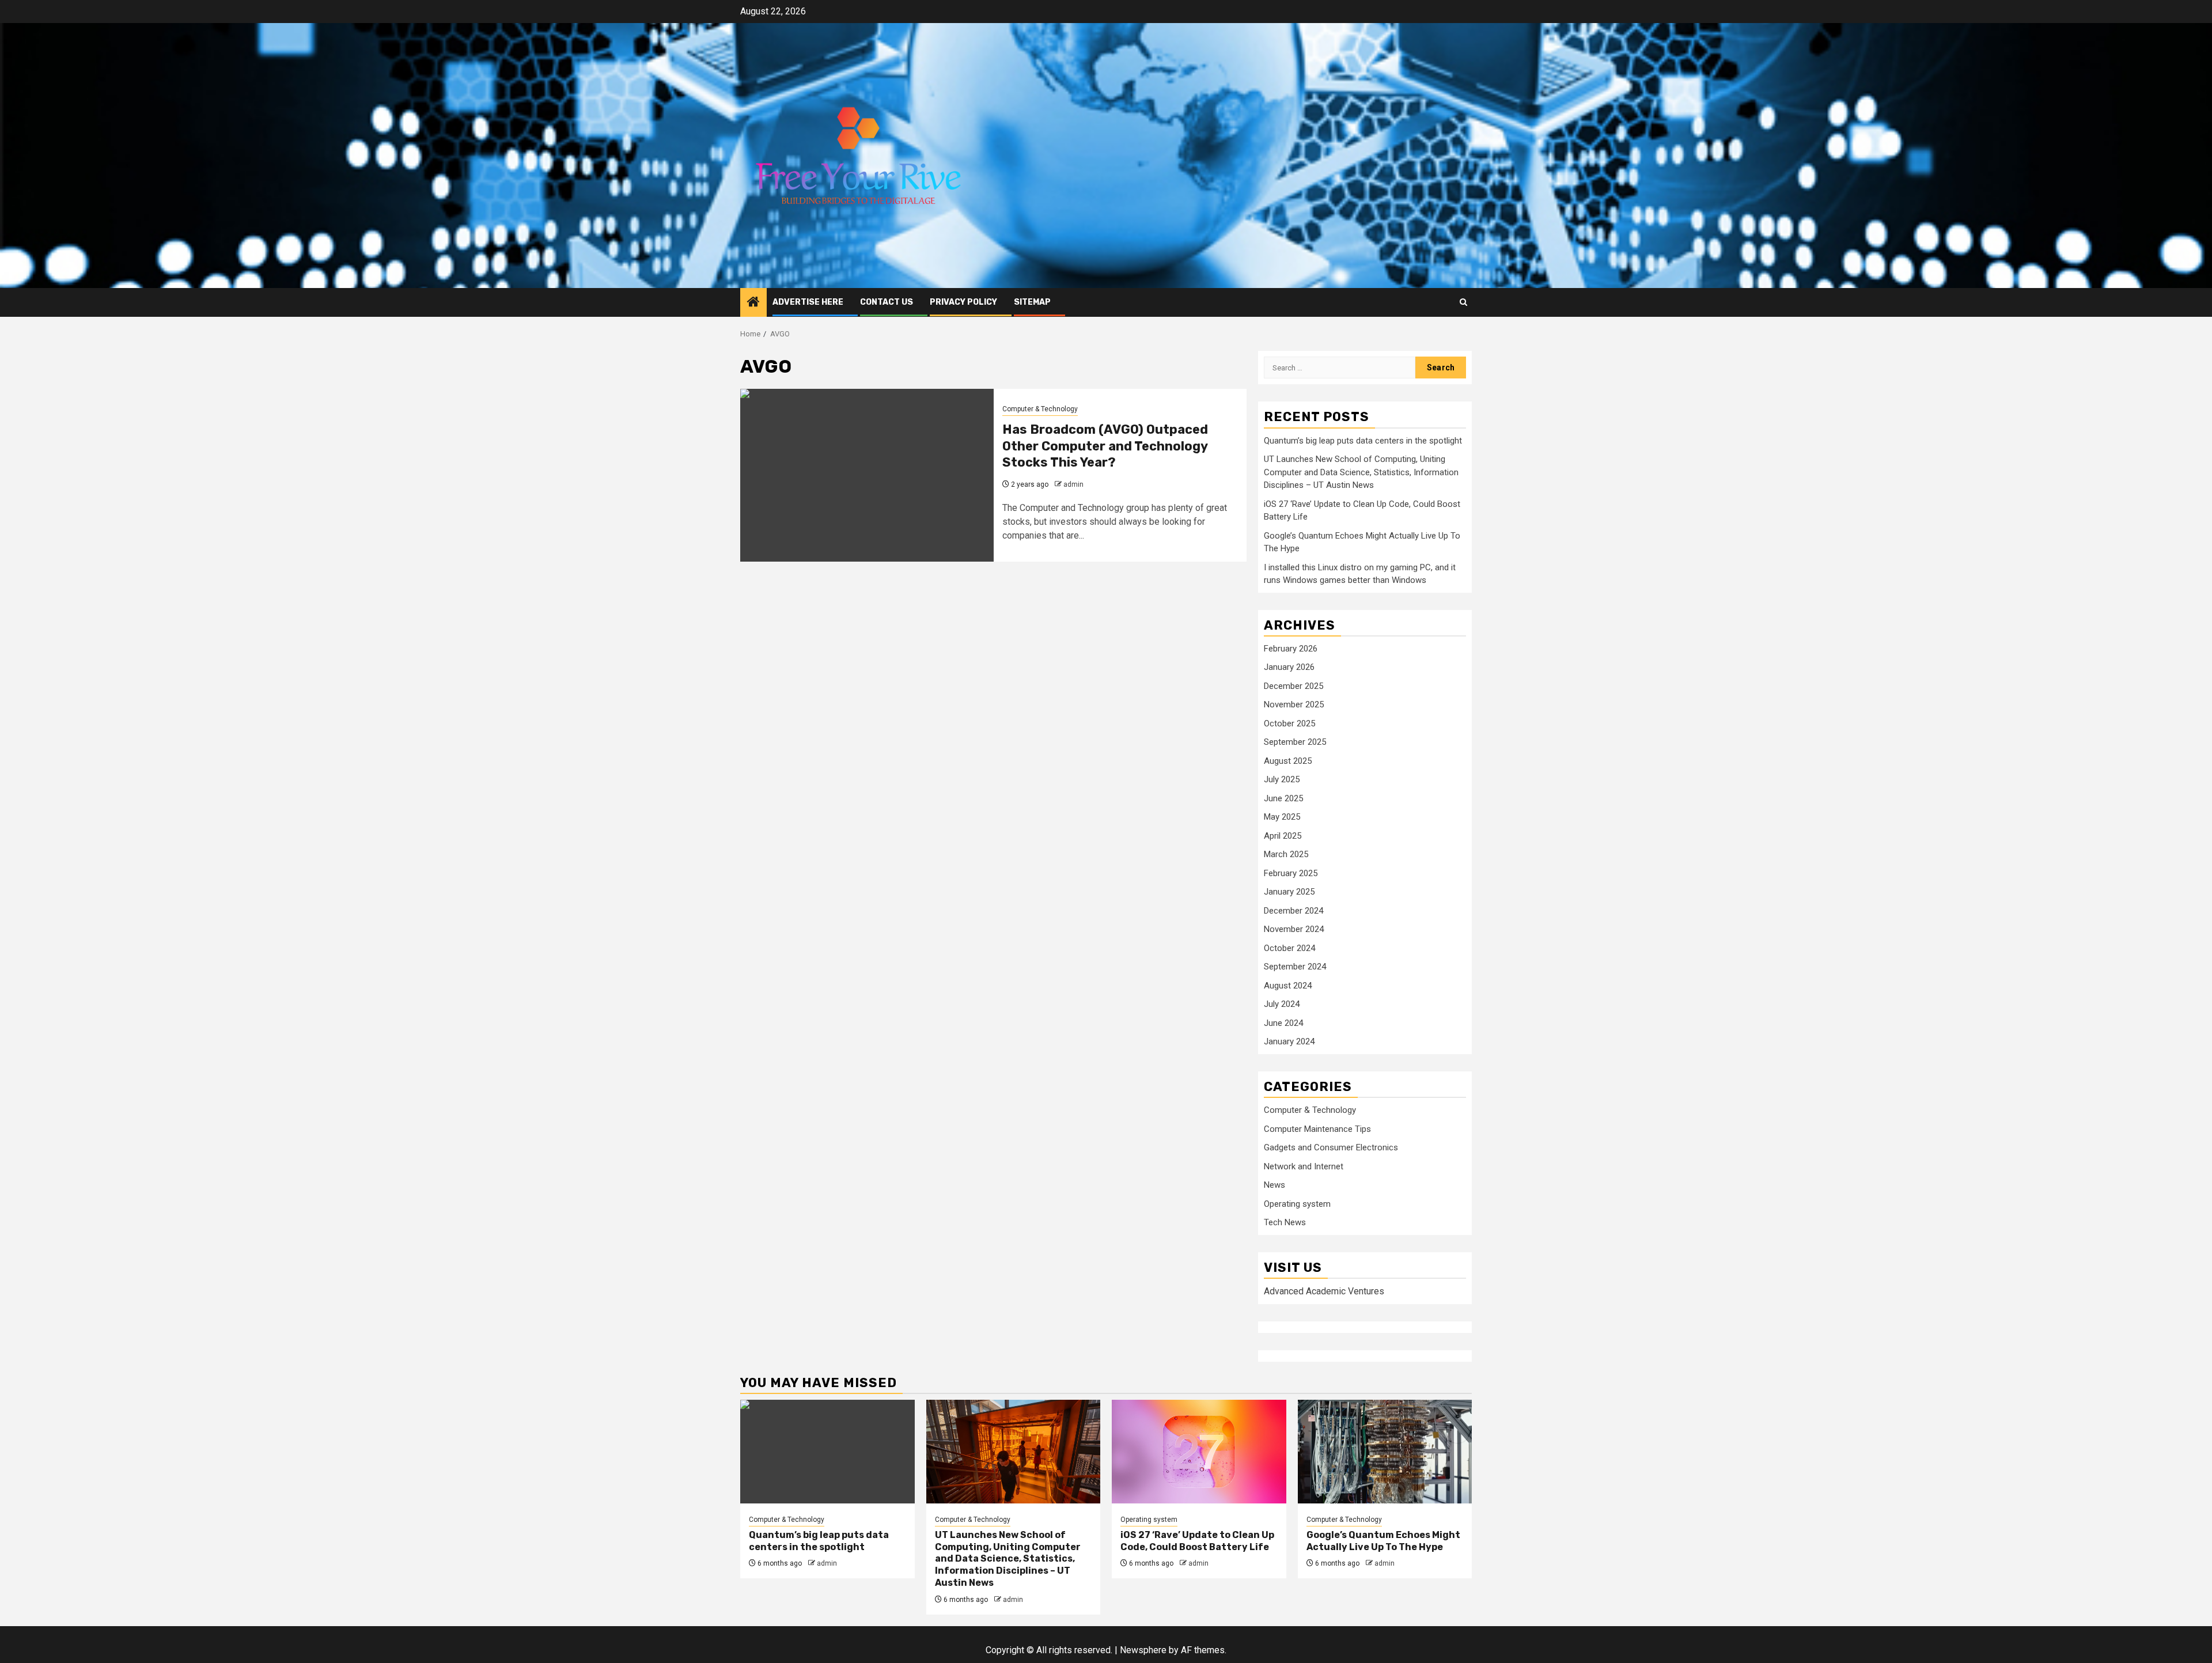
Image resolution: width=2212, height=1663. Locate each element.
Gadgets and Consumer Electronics (1331, 1147)
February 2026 (1291, 649)
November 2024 (1294, 929)
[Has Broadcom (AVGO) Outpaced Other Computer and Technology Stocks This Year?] (867, 475)
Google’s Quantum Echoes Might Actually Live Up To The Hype (1383, 1541)
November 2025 (1294, 704)
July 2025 (1282, 779)
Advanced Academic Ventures (1324, 1291)
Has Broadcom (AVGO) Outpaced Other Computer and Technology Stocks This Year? (1105, 446)
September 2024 (1295, 967)
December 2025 (1294, 686)
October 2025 (1289, 723)
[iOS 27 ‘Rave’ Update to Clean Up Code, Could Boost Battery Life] (1199, 1452)
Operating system (1297, 1204)
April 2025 (1283, 836)
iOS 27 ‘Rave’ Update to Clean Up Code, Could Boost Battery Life (1197, 1541)
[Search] (1463, 302)
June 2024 (1283, 1023)
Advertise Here (808, 302)
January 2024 (1289, 1041)
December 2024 (1294, 911)
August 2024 (1288, 986)
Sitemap (1032, 302)
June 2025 (1283, 798)
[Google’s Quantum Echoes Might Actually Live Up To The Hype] (1385, 1452)
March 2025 (1286, 854)
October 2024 (1289, 948)
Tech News (1285, 1222)
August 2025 (1288, 761)
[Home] (753, 303)
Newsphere (1143, 1650)
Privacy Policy (963, 302)
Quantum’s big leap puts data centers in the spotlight (1363, 441)
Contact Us (887, 302)
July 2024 (1282, 1004)
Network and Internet (1304, 1166)
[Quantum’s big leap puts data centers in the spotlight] (827, 1452)
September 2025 (1295, 742)
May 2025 (1282, 817)
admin (1073, 484)
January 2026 (1289, 667)
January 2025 (1289, 892)
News (1274, 1185)
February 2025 (1291, 873)
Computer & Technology (1040, 409)
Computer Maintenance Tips (1317, 1129)
